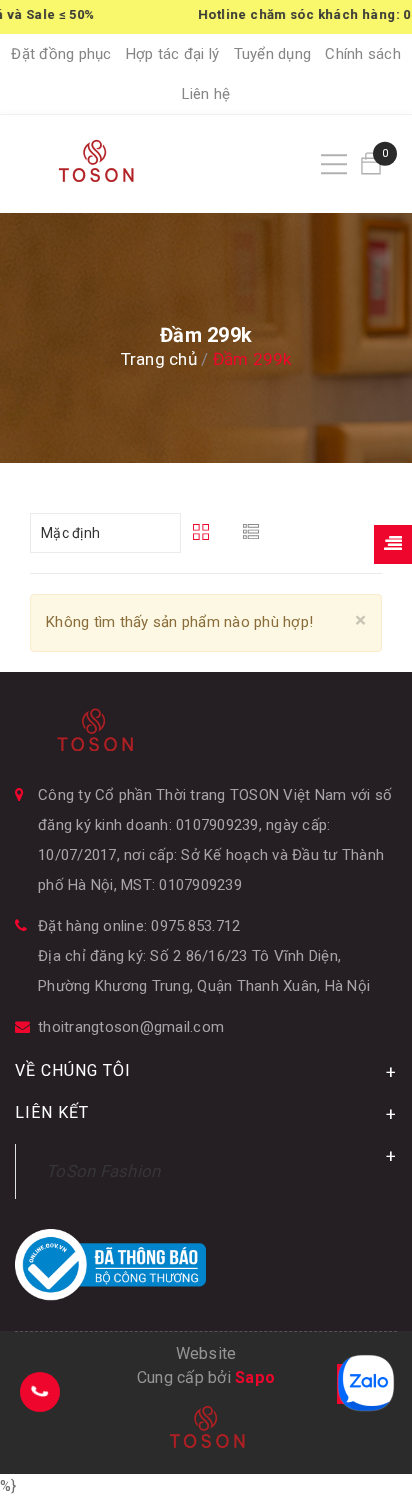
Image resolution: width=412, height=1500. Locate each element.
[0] (371, 163)
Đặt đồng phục (61, 54)
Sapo (255, 1377)
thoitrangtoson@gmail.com (131, 1027)
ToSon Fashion (103, 1171)
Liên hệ (206, 94)
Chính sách (363, 54)
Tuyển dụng (273, 54)
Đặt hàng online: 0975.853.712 (139, 926)
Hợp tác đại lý (173, 54)
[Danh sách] (254, 533)
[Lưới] (203, 533)
